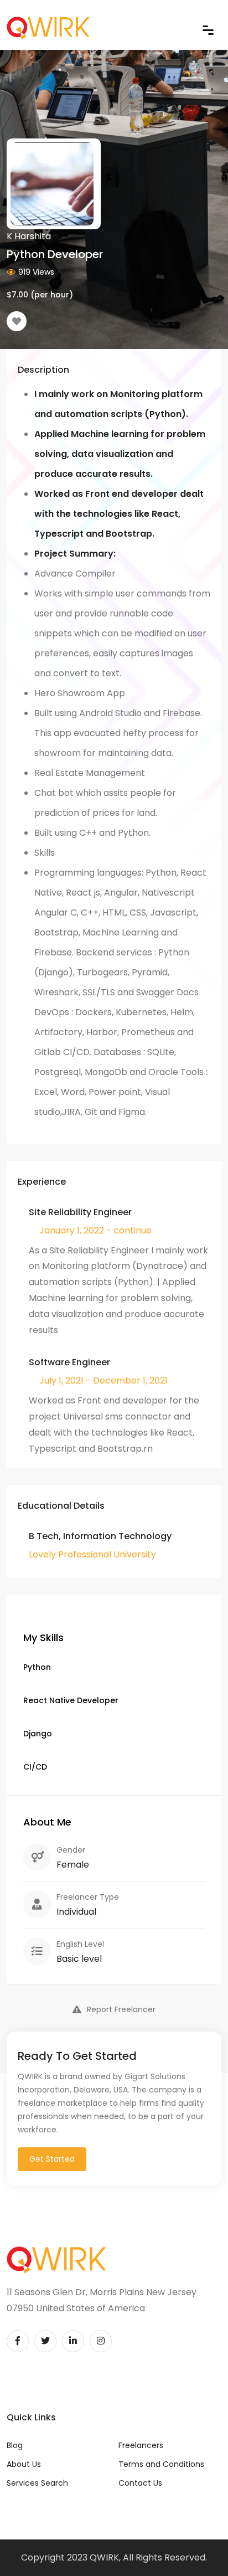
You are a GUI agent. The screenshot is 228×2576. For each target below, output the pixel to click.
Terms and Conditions (161, 2464)
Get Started (52, 2159)
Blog (15, 2445)
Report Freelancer (121, 2009)
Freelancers (141, 2445)
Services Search (37, 2483)
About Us (24, 2464)
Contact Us (140, 2483)
